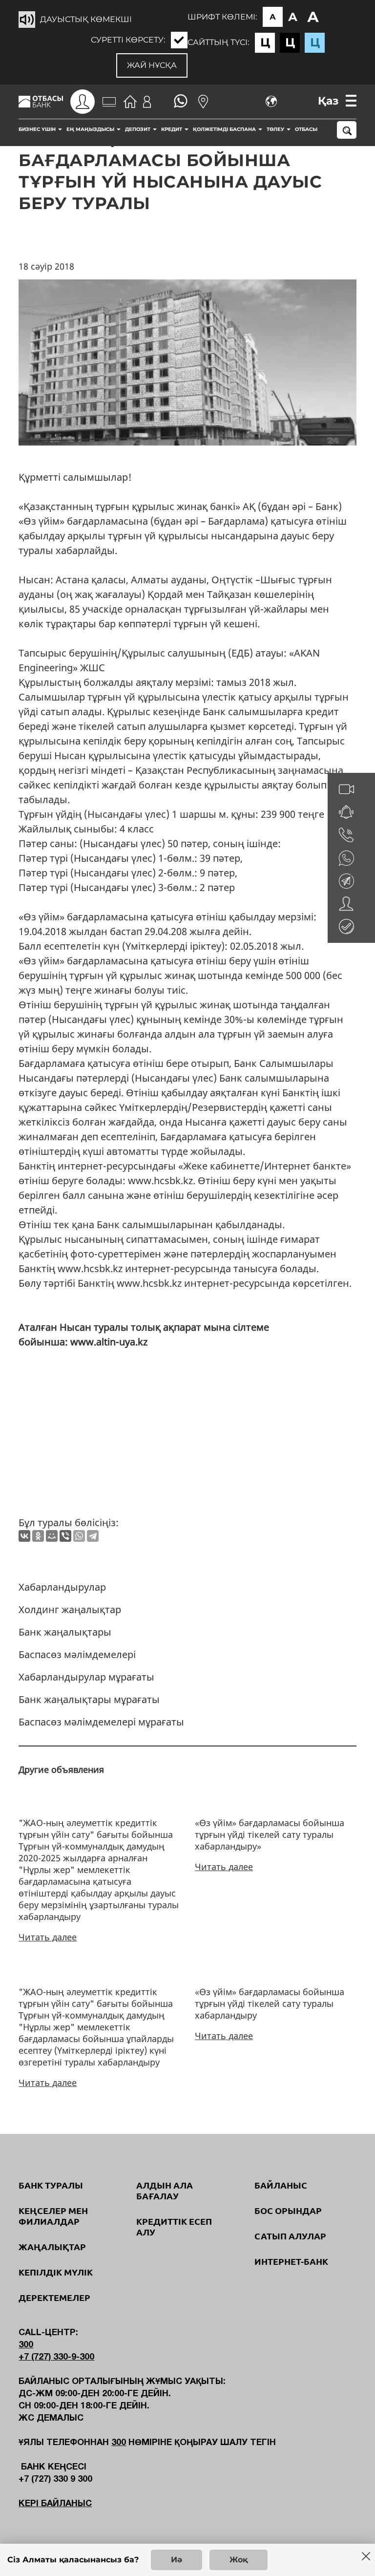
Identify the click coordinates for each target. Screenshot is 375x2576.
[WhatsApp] (79, 1536)
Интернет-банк (291, 2261)
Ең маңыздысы (91, 129)
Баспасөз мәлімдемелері (77, 1654)
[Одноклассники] (38, 1536)
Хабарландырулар (62, 1587)
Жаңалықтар (52, 2247)
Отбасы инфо (315, 129)
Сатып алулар (290, 2236)
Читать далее (48, 1937)
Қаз (328, 101)
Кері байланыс (55, 2504)
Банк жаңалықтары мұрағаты (89, 1699)
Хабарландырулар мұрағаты (86, 1677)
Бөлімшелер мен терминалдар (235, 102)
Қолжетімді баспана (225, 129)
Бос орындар (288, 2211)
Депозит (138, 129)
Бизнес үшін (38, 129)
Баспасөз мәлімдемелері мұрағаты (101, 1722)
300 (26, 2345)
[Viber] (65, 1536)
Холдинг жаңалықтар (70, 1609)
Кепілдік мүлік (56, 2272)
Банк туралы (51, 2185)
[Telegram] (93, 1536)
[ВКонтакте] (24, 1536)
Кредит (172, 129)
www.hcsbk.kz (160, 1181)
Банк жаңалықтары (65, 1632)
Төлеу (276, 129)
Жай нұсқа (152, 65)
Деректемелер (54, 2298)
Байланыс (281, 2185)
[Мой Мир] (52, 1536)
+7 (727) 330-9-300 (56, 2357)
